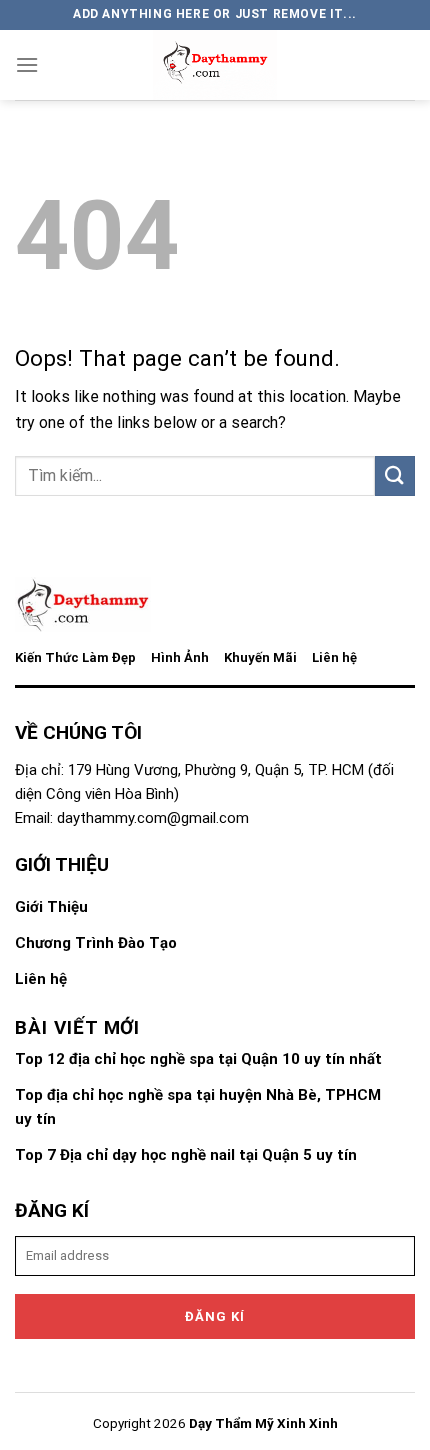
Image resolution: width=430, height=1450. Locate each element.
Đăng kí (215, 1316)
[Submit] (395, 475)
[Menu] (27, 64)
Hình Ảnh (180, 657)
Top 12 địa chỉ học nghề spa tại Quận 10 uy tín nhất (198, 1059)
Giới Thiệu (51, 907)
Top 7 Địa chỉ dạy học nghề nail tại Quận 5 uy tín (186, 1155)
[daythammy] (215, 65)
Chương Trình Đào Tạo (96, 943)
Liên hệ (334, 657)
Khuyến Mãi (260, 657)
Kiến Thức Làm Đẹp (75, 657)
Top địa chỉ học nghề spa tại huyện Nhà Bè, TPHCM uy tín (198, 1107)
